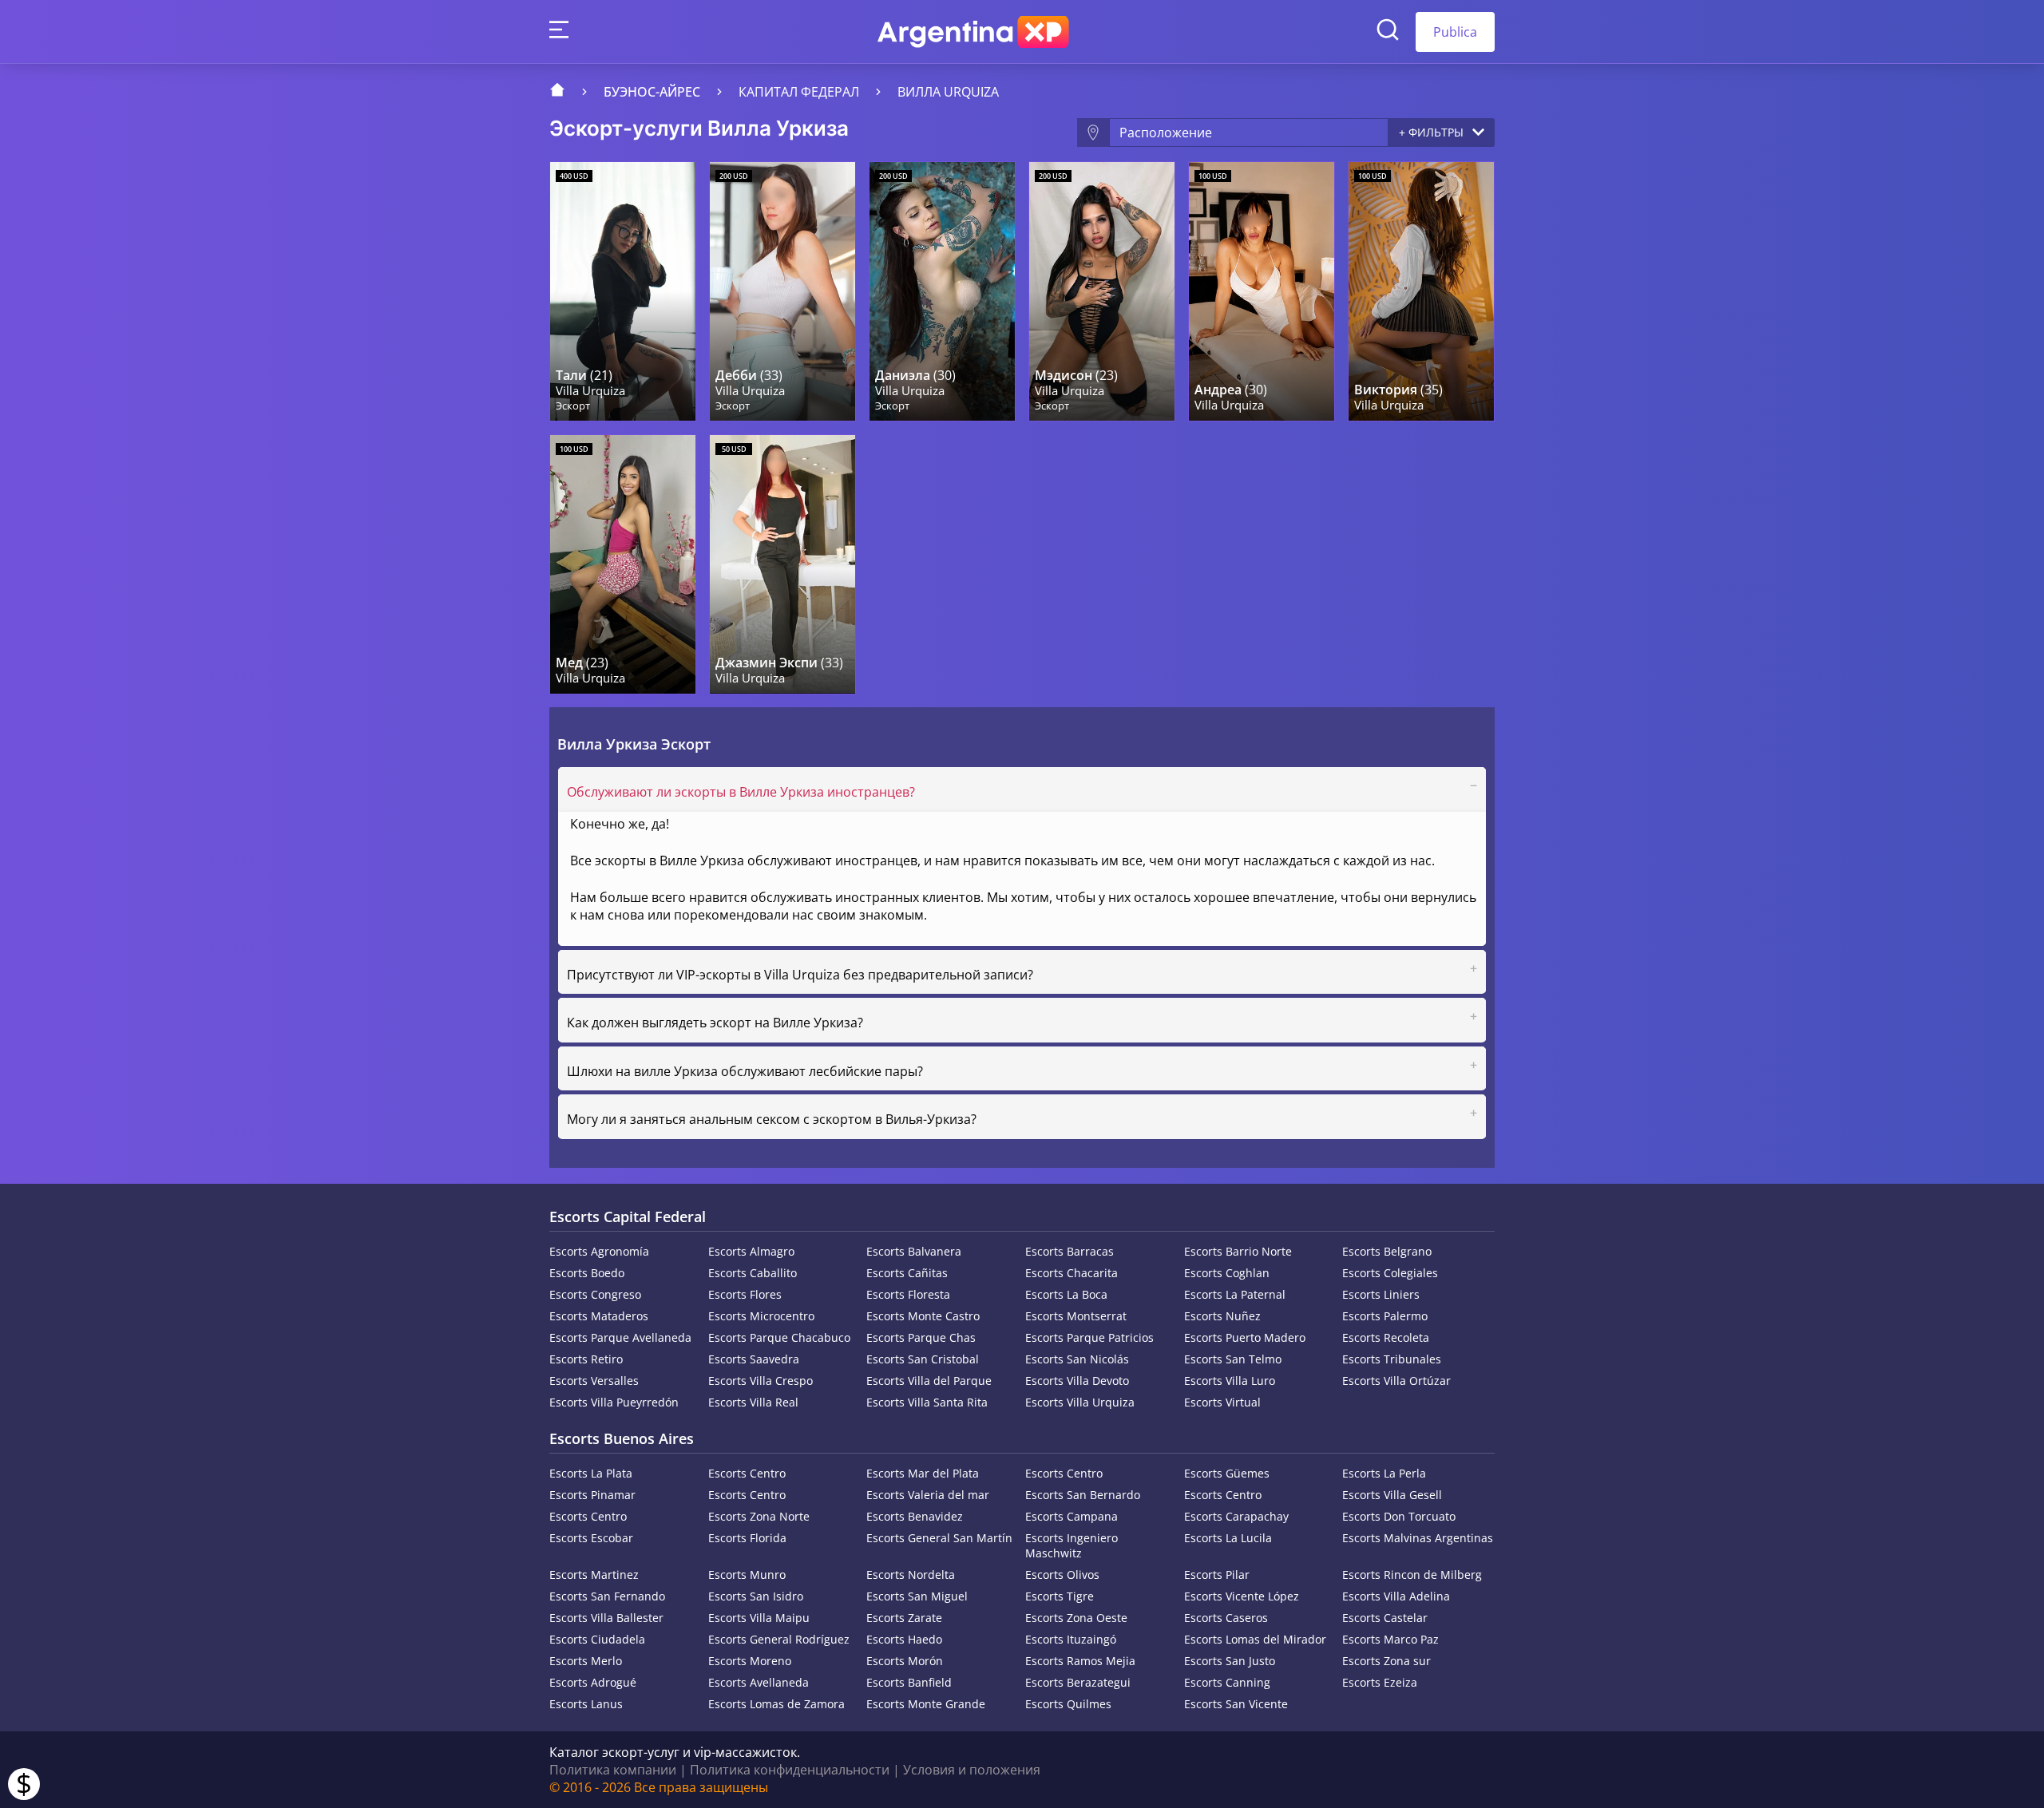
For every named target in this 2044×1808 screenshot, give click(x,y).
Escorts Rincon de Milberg (1412, 1575)
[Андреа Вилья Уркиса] (1262, 291)
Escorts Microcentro (761, 1316)
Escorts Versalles (594, 1381)
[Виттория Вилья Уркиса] (1421, 291)
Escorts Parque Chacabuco (779, 1337)
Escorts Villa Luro (1230, 1381)
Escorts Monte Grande (926, 1704)
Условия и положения (972, 1770)
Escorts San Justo (1230, 1661)
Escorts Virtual (1222, 1402)
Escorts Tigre (1060, 1596)
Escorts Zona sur (1386, 1661)
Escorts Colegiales (1390, 1273)
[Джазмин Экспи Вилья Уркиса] (782, 564)
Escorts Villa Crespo (761, 1381)
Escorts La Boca (1066, 1294)
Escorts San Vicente (1236, 1704)
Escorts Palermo (1385, 1316)
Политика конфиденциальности (790, 1770)
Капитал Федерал (799, 92)
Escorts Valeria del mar (928, 1495)
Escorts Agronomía (599, 1251)
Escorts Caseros (1226, 1618)
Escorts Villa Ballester (606, 1618)
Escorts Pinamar (592, 1495)
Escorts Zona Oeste (1076, 1618)
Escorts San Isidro (756, 1596)
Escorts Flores (745, 1294)
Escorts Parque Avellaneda (620, 1337)
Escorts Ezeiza (1380, 1682)
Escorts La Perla (1384, 1473)
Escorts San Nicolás (1077, 1359)
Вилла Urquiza (948, 92)
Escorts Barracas (1070, 1251)
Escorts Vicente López (1242, 1596)
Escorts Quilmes (1068, 1704)
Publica (1455, 32)
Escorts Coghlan (1227, 1273)
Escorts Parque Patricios (1089, 1337)
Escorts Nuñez (1222, 1316)
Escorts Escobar (591, 1538)
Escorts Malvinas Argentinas (1418, 1538)
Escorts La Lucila (1228, 1538)
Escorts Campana (1072, 1516)
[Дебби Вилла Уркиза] (782, 291)
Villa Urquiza (590, 391)
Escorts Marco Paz (1390, 1639)
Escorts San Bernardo (1083, 1495)
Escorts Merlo (586, 1661)
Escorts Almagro (751, 1251)
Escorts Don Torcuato (1399, 1516)
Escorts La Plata (591, 1473)
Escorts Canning (1227, 1682)
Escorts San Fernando (607, 1596)
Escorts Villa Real (753, 1402)
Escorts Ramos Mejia (1080, 1661)
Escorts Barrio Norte (1238, 1251)
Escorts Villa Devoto (1077, 1381)
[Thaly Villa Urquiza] (623, 291)
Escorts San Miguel (917, 1596)
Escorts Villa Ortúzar (1396, 1381)
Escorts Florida (747, 1538)
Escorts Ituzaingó (1071, 1639)
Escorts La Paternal (1235, 1294)
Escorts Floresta (908, 1294)
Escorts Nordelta (911, 1575)
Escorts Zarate (904, 1618)
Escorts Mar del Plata (923, 1473)
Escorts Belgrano (1387, 1251)
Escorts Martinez (594, 1575)
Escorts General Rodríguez (779, 1639)
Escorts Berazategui (1078, 1682)
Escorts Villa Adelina (1396, 1596)
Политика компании (613, 1770)
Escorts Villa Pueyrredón (614, 1402)
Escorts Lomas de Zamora (776, 1704)
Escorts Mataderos (599, 1316)
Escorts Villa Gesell (1392, 1495)
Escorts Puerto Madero (1245, 1337)
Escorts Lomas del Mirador (1255, 1639)
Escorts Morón (905, 1661)
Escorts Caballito (753, 1273)
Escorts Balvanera (914, 1251)
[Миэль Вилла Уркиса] (623, 564)
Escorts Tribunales (1392, 1359)
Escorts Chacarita (1072, 1273)
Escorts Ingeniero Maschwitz (1072, 1545)
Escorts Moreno (750, 1661)
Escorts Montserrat (1076, 1316)
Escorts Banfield (909, 1682)
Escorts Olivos (1062, 1575)
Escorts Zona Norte (759, 1516)
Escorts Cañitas (907, 1273)
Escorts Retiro (586, 1359)
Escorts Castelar (1385, 1618)
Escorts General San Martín (939, 1538)
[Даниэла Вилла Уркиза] (942, 291)
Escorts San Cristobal (923, 1359)
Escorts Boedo (587, 1273)
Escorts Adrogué (593, 1682)
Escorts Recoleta (1386, 1337)
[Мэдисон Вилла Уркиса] (1102, 291)
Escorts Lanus (586, 1704)
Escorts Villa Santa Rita (927, 1402)
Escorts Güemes (1227, 1473)
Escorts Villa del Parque (929, 1381)
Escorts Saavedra (754, 1359)
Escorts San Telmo (1233, 1359)
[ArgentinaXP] (973, 32)
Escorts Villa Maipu (759, 1618)
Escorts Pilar (1217, 1575)
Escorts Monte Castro (923, 1316)
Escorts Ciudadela (597, 1639)
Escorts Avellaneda (759, 1682)
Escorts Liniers (1381, 1294)
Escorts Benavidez (915, 1516)
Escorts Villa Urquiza (1080, 1402)
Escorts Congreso (595, 1294)
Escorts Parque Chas (921, 1337)
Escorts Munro (747, 1575)
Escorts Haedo (904, 1639)
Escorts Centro (747, 1473)
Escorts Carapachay (1236, 1516)
